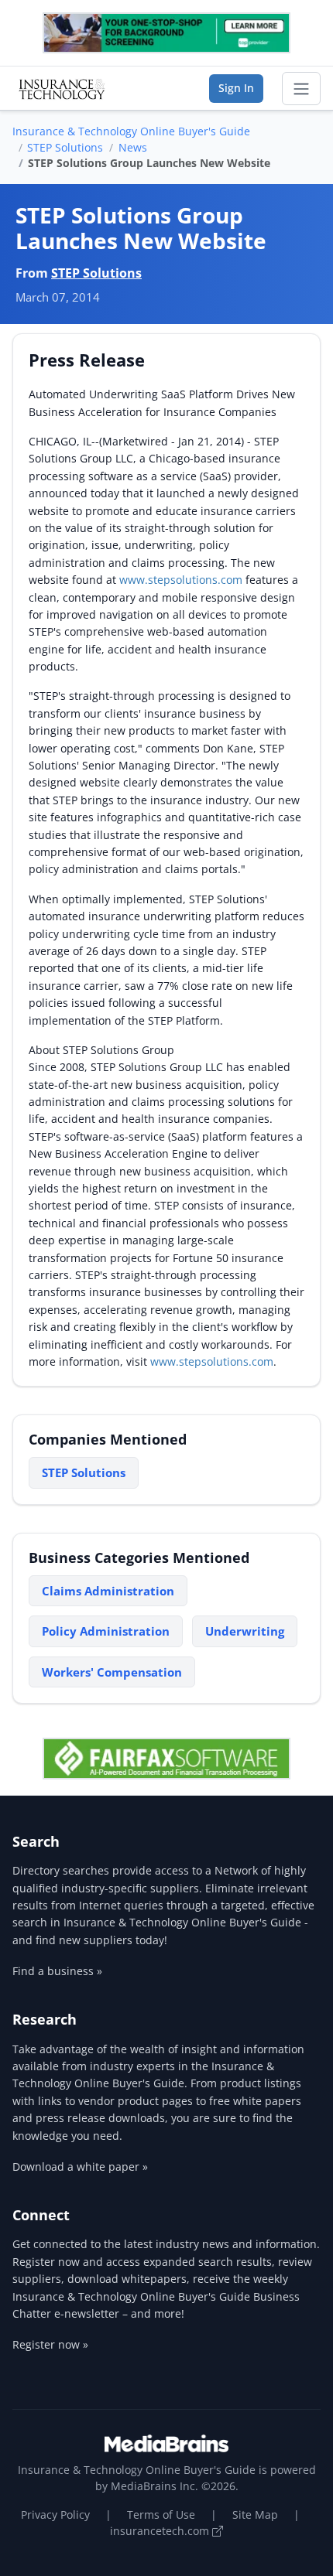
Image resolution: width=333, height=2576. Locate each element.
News (133, 147)
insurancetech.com (161, 2531)
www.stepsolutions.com (181, 580)
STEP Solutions (65, 147)
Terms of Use (161, 2515)
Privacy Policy (55, 2515)
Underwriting (245, 1631)
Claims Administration (108, 1591)
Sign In (236, 88)
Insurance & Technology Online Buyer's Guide (131, 131)
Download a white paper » (80, 2167)
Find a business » (57, 1971)
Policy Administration (106, 1631)
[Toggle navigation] (301, 89)
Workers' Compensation (112, 1672)
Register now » (50, 2344)
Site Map (255, 2515)
